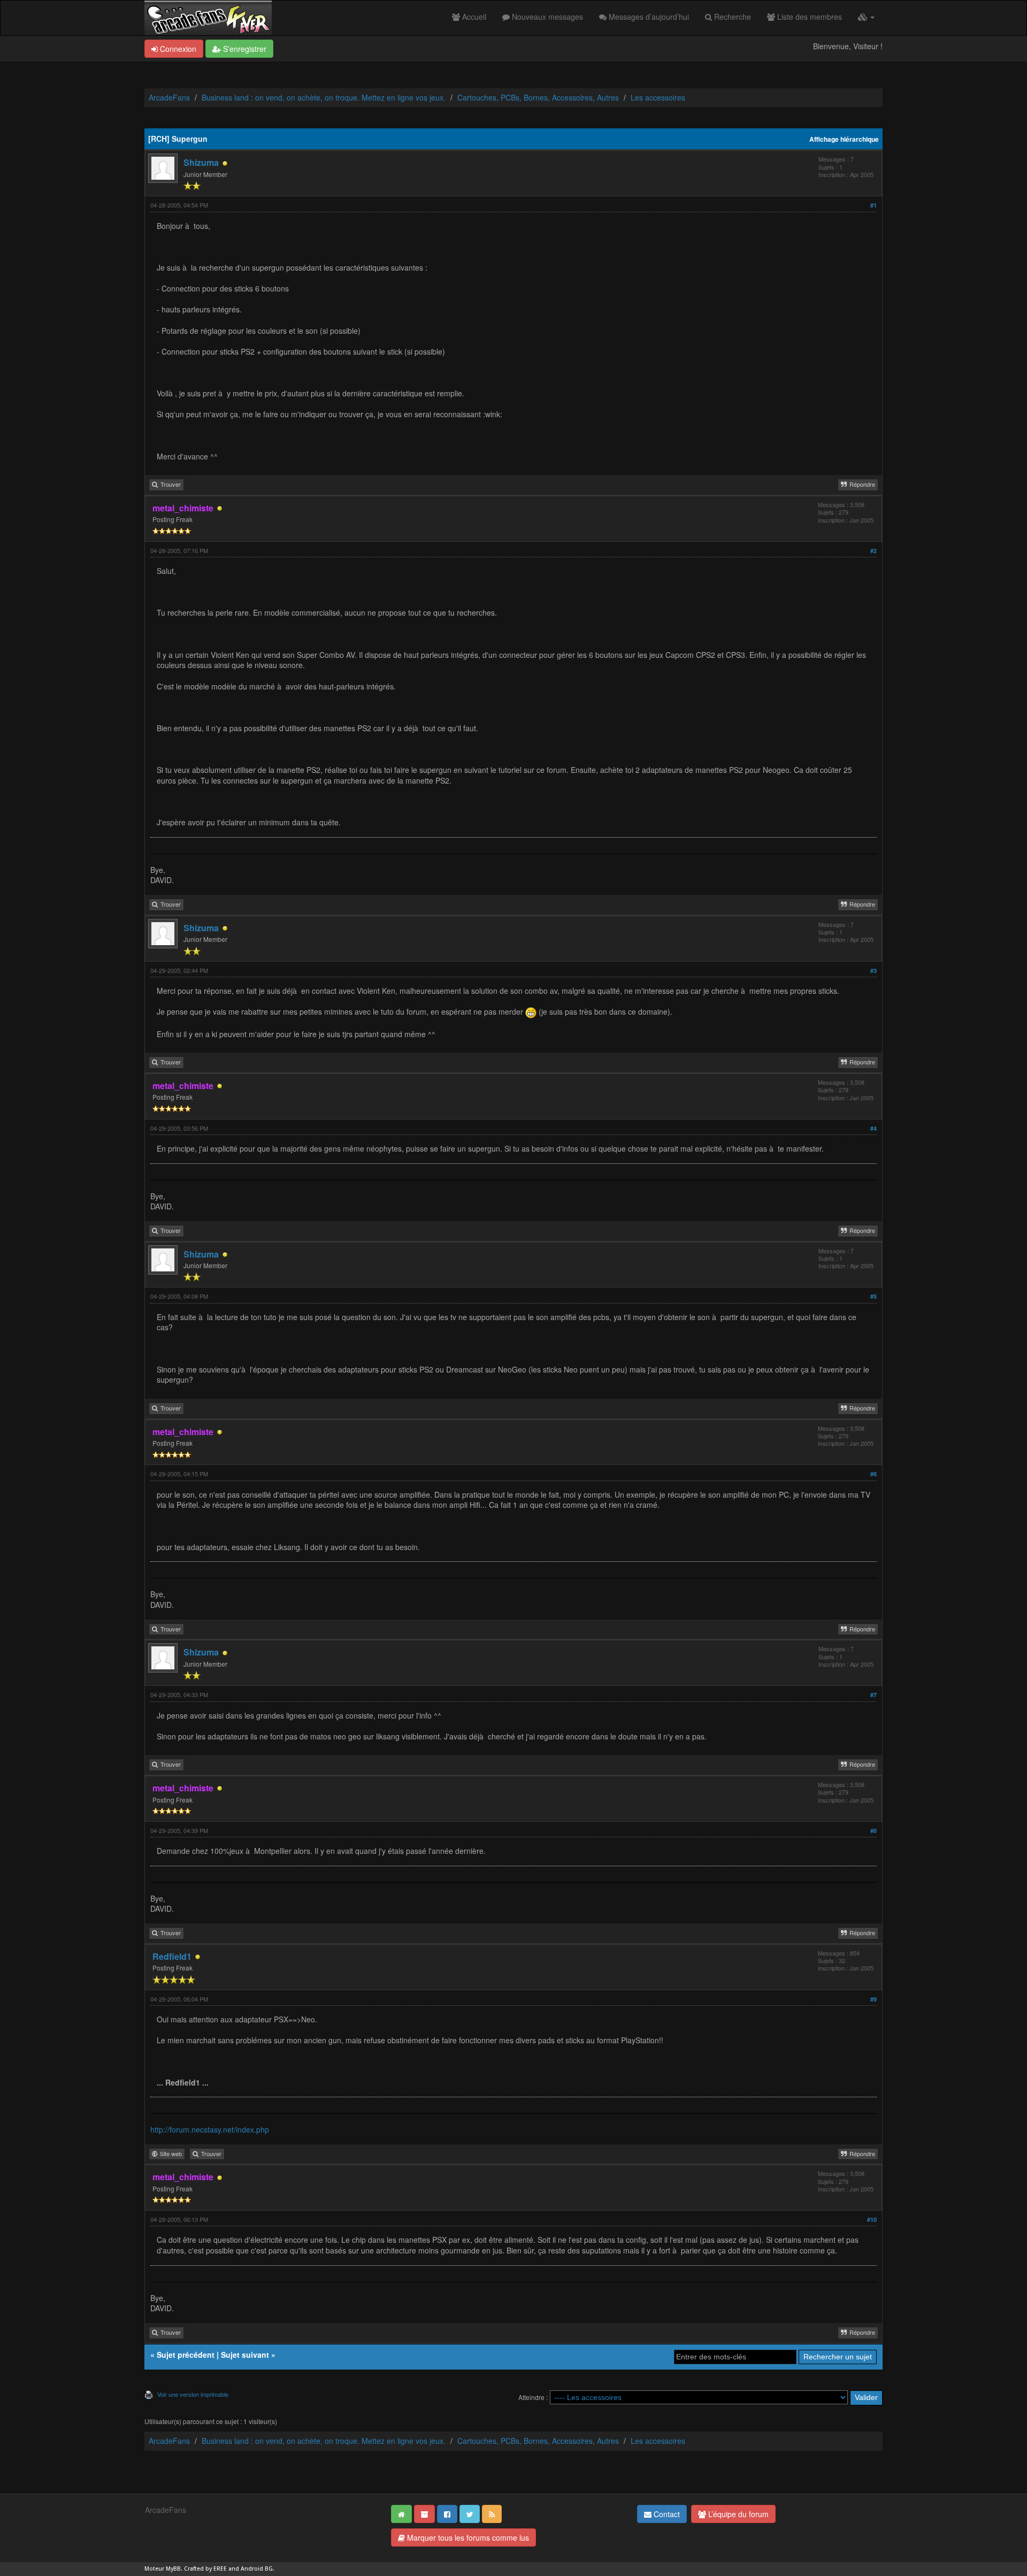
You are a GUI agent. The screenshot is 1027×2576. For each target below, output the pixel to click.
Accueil (473, 17)
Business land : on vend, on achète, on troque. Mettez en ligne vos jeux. (324, 97)
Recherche (731, 17)
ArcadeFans (169, 97)
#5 (873, 1296)
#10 (872, 2219)
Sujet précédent (186, 2355)
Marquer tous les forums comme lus (467, 2537)
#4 (873, 1128)
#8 (873, 1831)
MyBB (173, 2569)
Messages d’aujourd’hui (648, 17)
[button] (866, 17)
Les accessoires (658, 97)
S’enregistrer (244, 49)
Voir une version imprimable (193, 2394)
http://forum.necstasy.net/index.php (210, 2129)
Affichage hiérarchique (844, 139)
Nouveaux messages (546, 17)
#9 (873, 1999)
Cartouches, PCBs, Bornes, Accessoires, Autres (538, 97)
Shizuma (201, 162)
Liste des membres (808, 17)
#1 (873, 205)
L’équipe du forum (737, 2514)
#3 (873, 971)
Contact (666, 2514)
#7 (873, 1695)
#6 (873, 1474)
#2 (873, 551)
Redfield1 (172, 1956)
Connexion (177, 49)
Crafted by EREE (205, 2569)
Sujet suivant (245, 2355)
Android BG (257, 2569)
